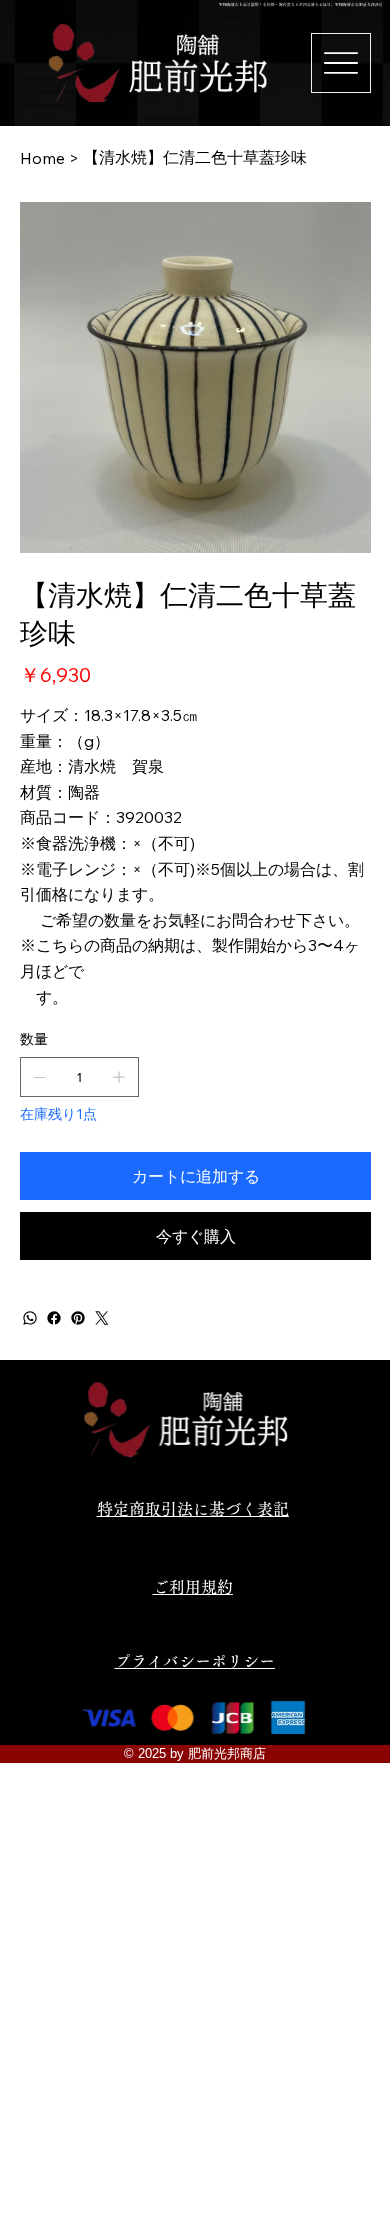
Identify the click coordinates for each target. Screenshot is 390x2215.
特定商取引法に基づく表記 (193, 1509)
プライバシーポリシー (195, 1661)
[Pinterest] (78, 1318)
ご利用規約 (193, 1587)
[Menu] (341, 63)
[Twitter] (102, 1318)
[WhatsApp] (30, 1318)
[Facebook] (54, 1318)
